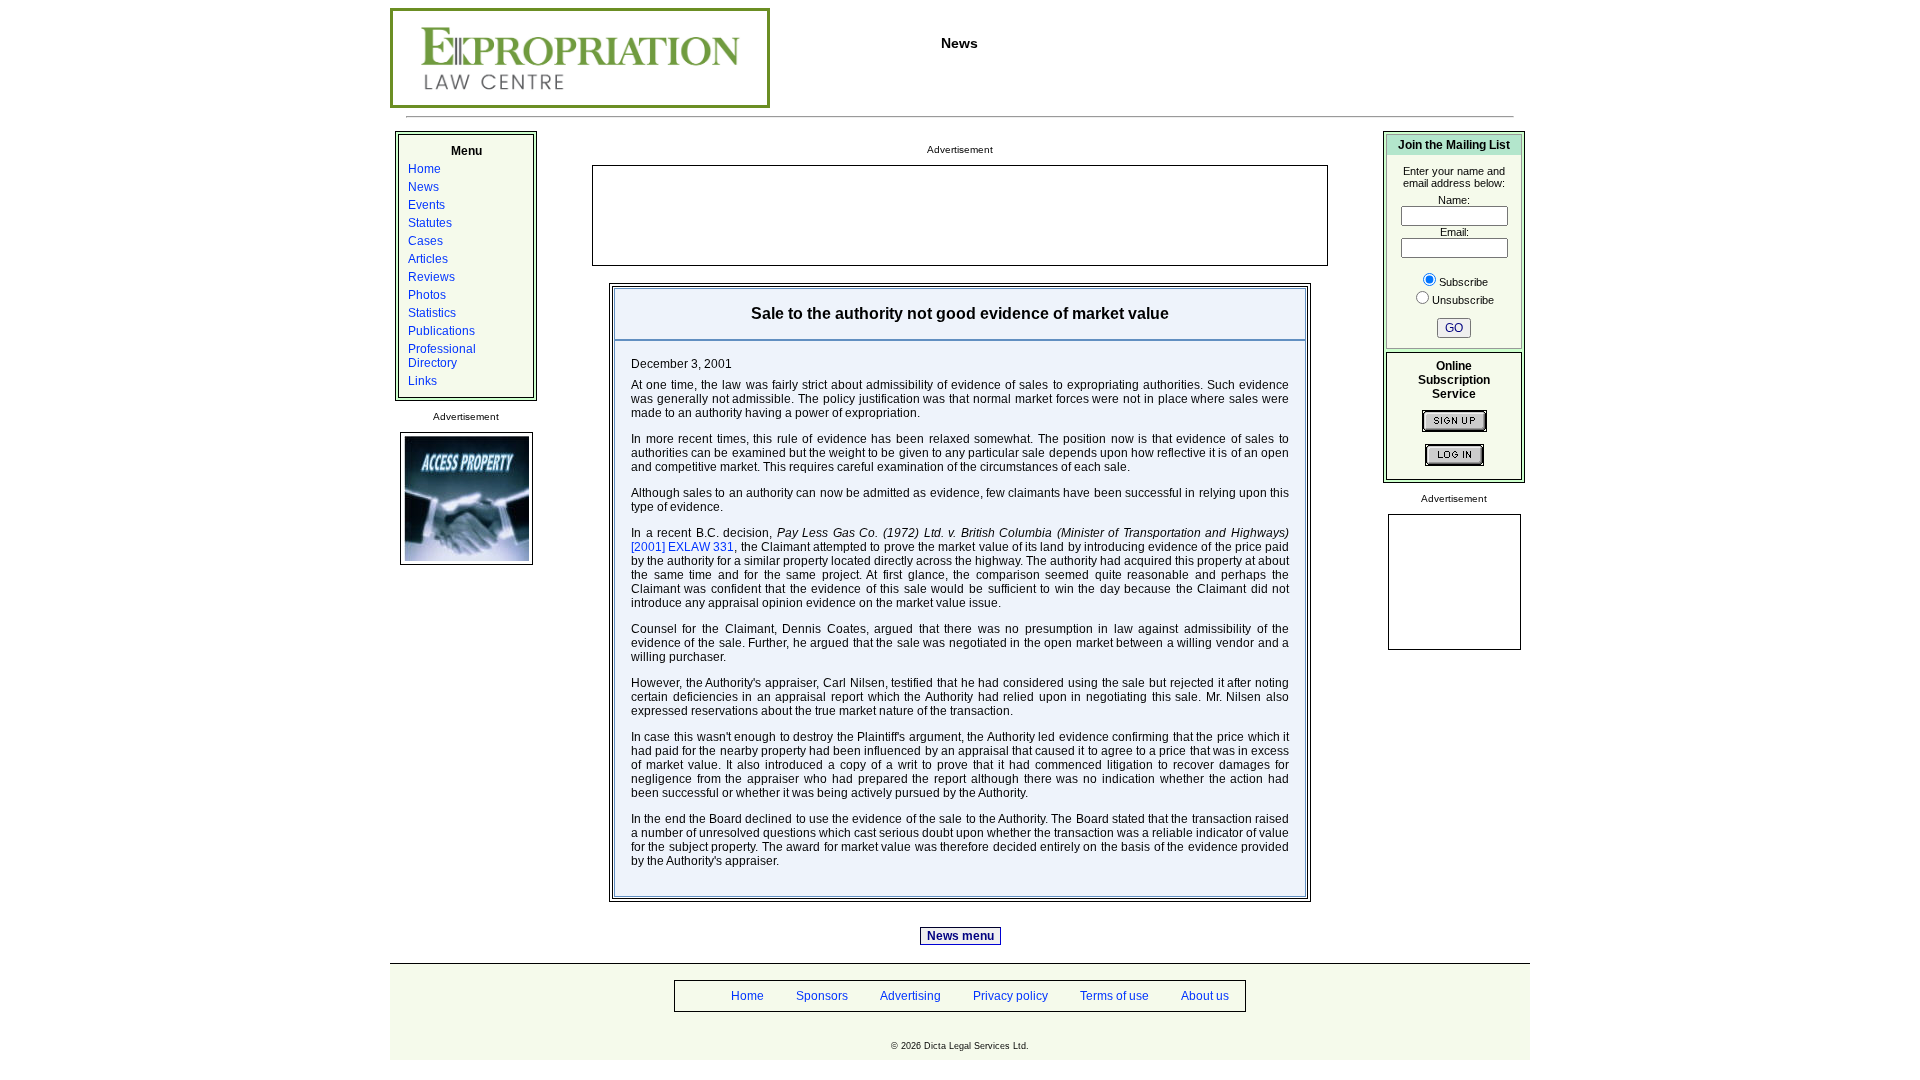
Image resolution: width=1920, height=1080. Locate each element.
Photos (427, 295)
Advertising (910, 996)
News (423, 187)
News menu (960, 936)
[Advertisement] (960, 214)
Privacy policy (1010, 996)
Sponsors (822, 996)
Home (424, 169)
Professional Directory (442, 356)
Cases (425, 241)
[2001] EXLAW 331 (683, 547)
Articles (428, 259)
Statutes (430, 223)
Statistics (432, 313)
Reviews (431, 277)
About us (1205, 996)
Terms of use (1114, 996)
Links (422, 381)
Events (426, 205)
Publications (441, 331)
